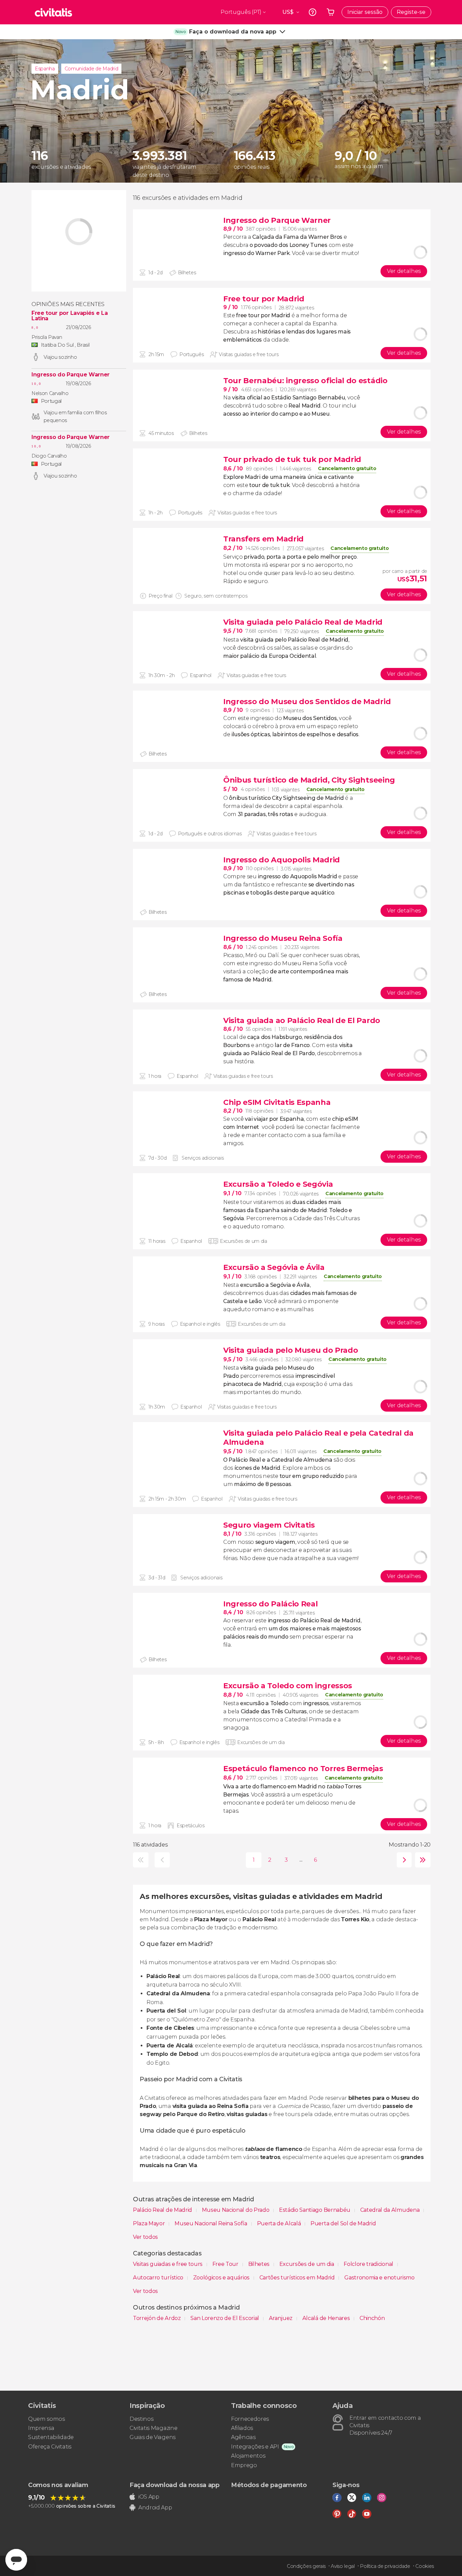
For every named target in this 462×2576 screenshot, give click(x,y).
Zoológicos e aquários (222, 2278)
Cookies (425, 2566)
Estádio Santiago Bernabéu (315, 2210)
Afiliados (242, 2428)
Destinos (141, 2419)
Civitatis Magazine (153, 2428)
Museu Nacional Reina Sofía (211, 2223)
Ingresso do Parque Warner (71, 375)
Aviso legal (343, 2566)
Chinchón (372, 2318)
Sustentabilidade (51, 2437)
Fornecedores (250, 2419)
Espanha (45, 69)
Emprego (244, 2465)
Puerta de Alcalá (280, 2223)
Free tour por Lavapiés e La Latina (70, 316)
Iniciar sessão (365, 12)
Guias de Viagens (153, 2437)
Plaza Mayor (149, 2223)
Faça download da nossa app (175, 2485)
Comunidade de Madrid (91, 69)
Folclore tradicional (369, 2264)
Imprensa (41, 2428)
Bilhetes (260, 2264)
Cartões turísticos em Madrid (298, 2278)
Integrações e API (255, 2447)
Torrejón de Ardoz (157, 2318)
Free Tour (226, 2264)
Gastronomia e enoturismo (379, 2278)
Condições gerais (306, 2566)
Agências (243, 2437)
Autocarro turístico (159, 2278)
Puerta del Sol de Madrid (343, 2223)
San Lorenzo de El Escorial (225, 2318)
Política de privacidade (385, 2566)
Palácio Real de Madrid (163, 2210)
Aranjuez (281, 2318)
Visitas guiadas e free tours (168, 2264)
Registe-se (411, 12)
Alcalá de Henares (327, 2318)
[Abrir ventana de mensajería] (16, 2560)
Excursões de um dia (307, 2264)
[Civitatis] (53, 12)
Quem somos (47, 2419)
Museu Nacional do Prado (236, 2210)
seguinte (403, 1860)
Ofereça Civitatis (50, 2447)
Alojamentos (248, 2456)
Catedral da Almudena (390, 2210)
